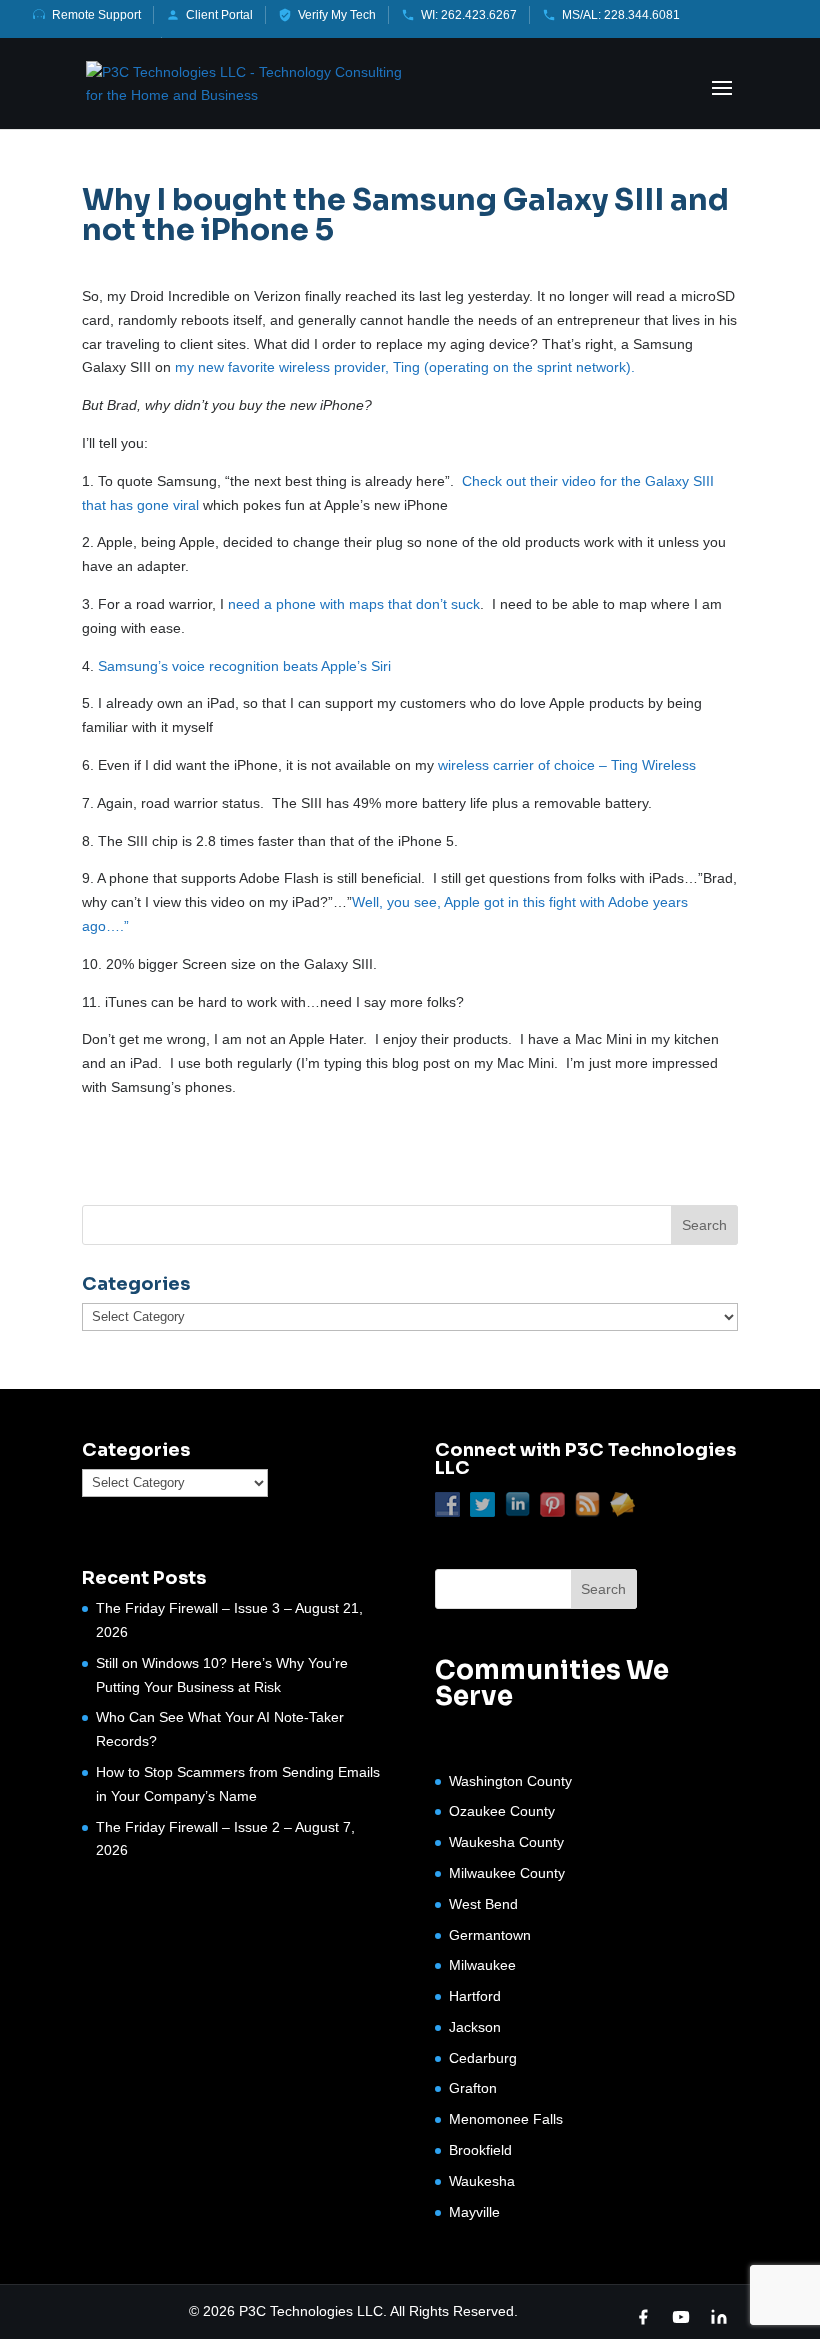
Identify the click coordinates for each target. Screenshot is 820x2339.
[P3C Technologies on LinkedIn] (719, 2317)
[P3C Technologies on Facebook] (643, 2317)
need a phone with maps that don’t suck (352, 604)
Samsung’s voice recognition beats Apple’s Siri (244, 666)
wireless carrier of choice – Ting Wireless (567, 765)
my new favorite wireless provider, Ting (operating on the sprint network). (405, 367)
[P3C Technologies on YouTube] (681, 2317)
